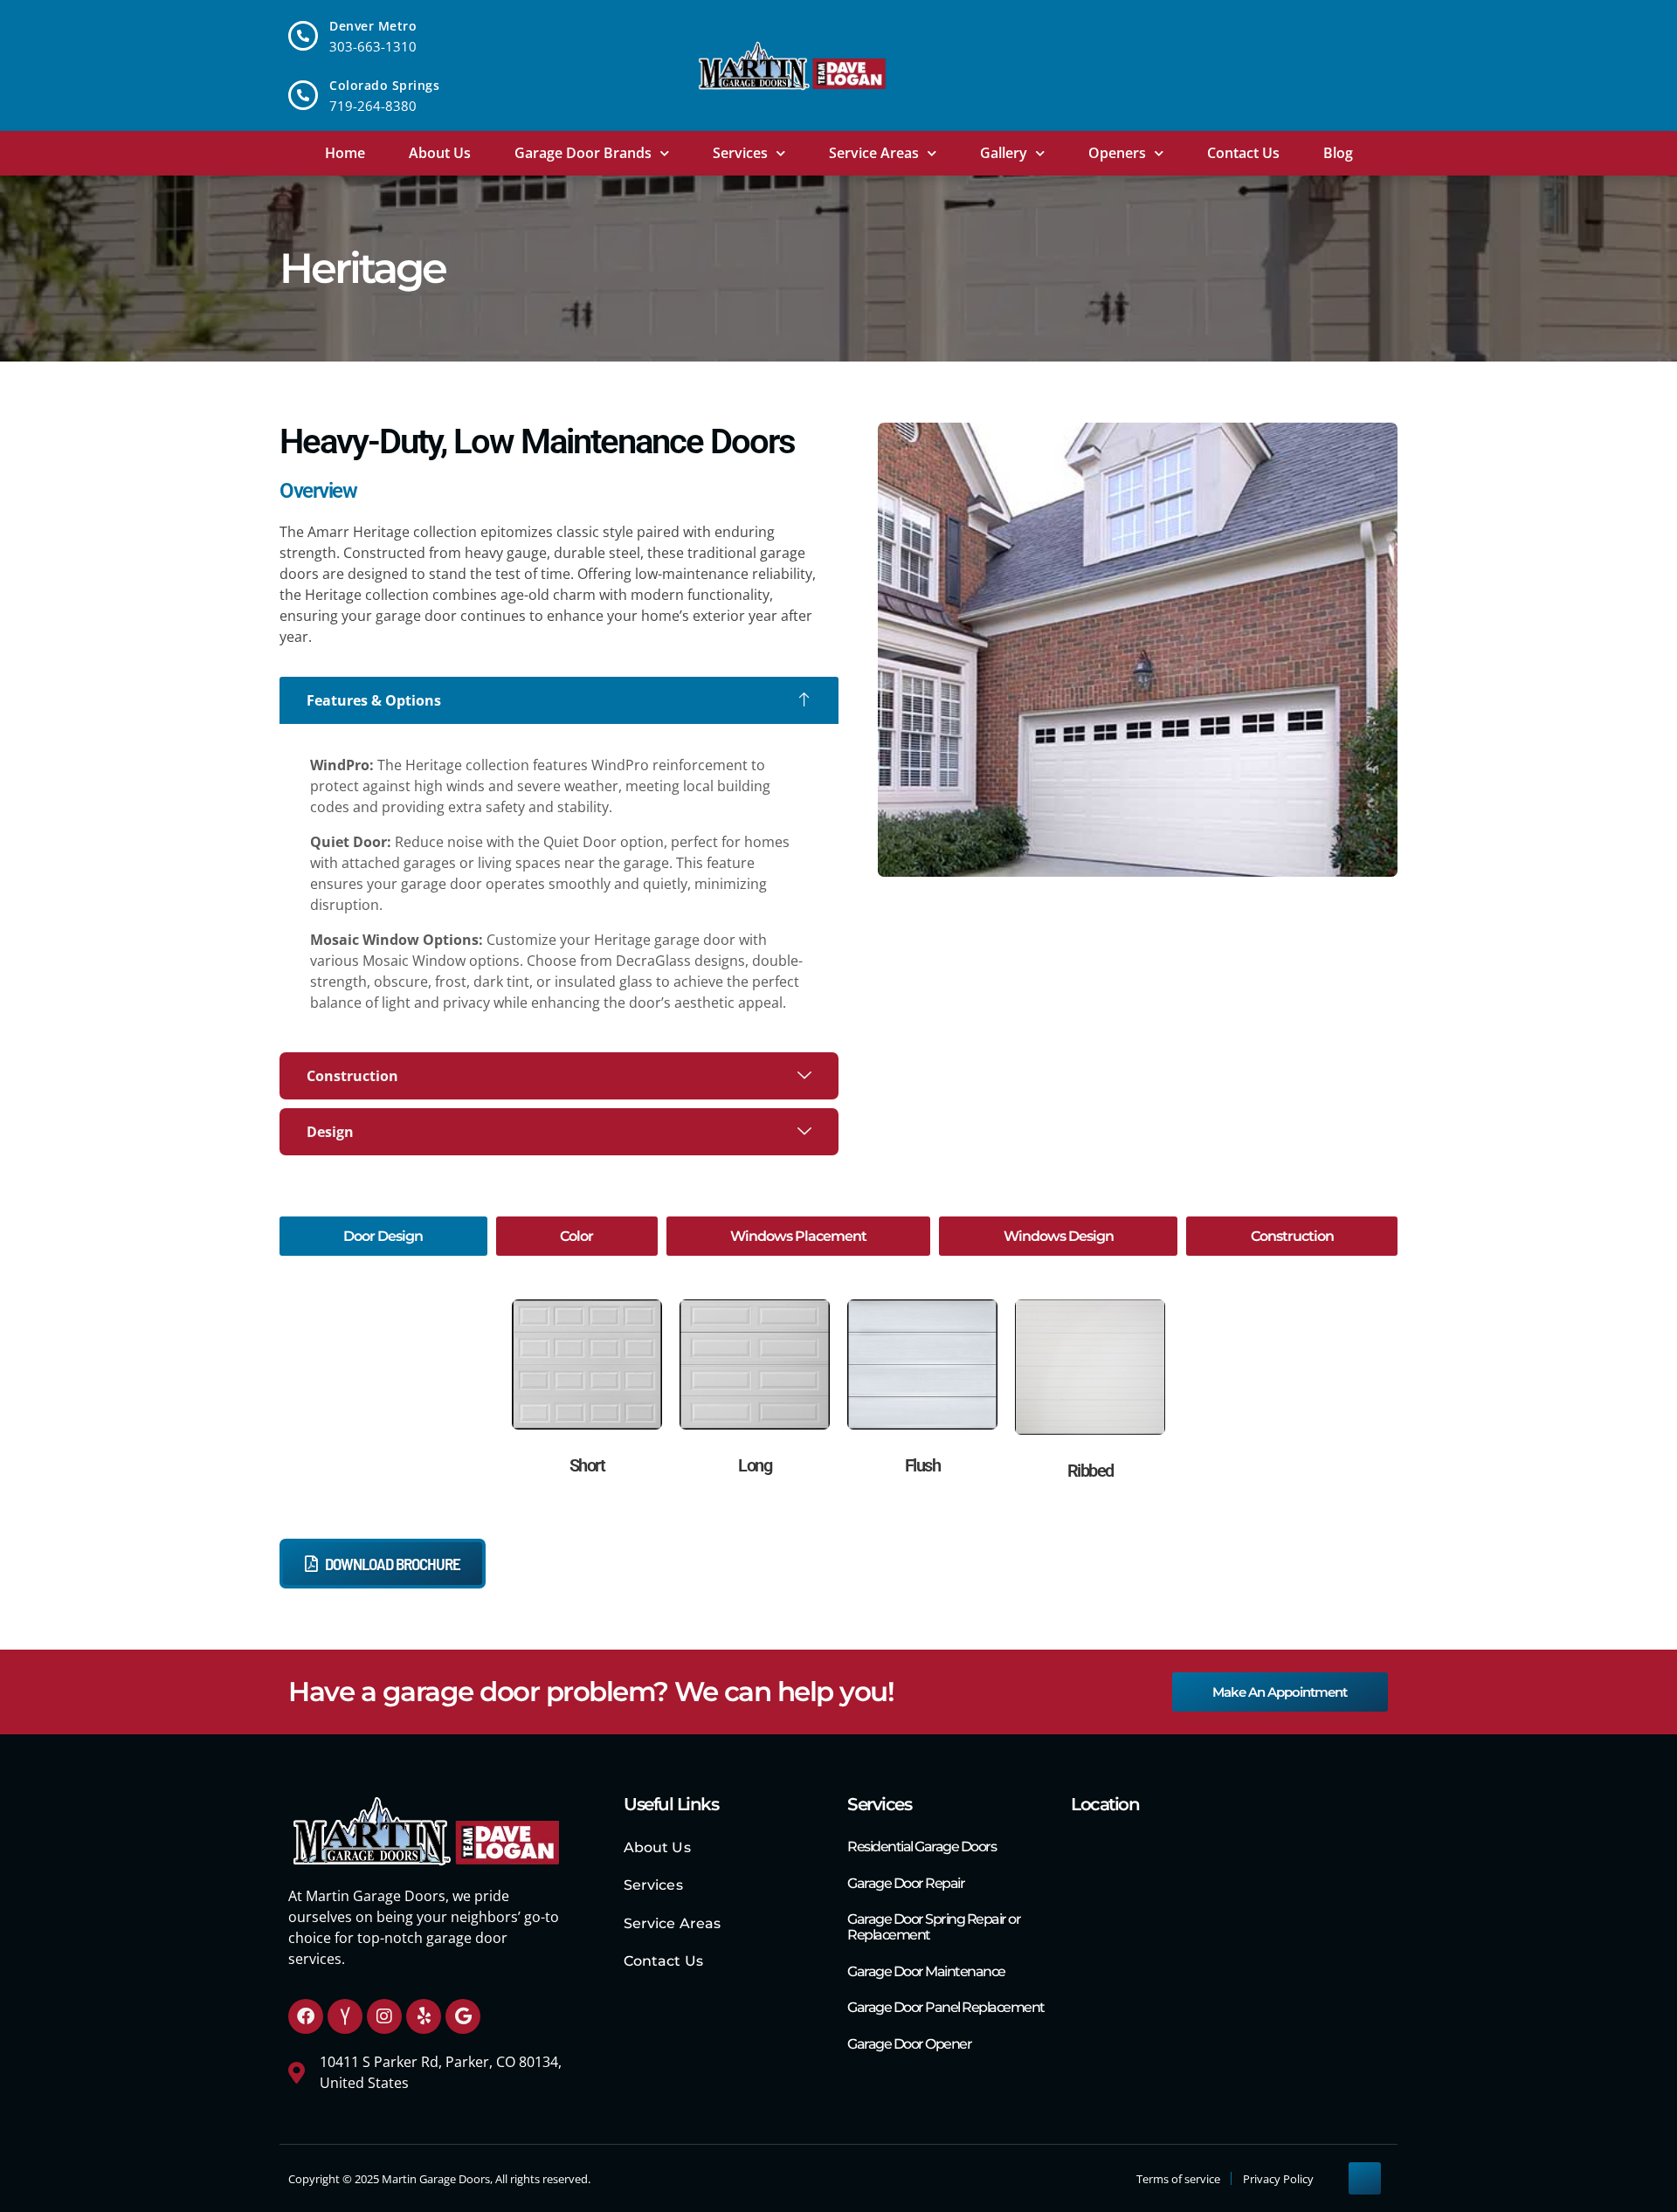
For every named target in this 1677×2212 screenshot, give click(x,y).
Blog (1338, 153)
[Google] (463, 2016)
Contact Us (1243, 153)
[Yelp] (424, 2016)
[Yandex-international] (345, 2016)
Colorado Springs (384, 85)
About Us (440, 153)
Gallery (1004, 153)
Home (345, 153)
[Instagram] (384, 2016)
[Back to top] (1365, 2178)
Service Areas (874, 153)
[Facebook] (306, 2016)
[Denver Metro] (303, 36)
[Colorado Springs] (303, 95)
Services (740, 153)
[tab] (383, 1236)
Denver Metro (373, 26)
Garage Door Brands (583, 153)
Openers (1117, 153)
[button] (559, 700)
